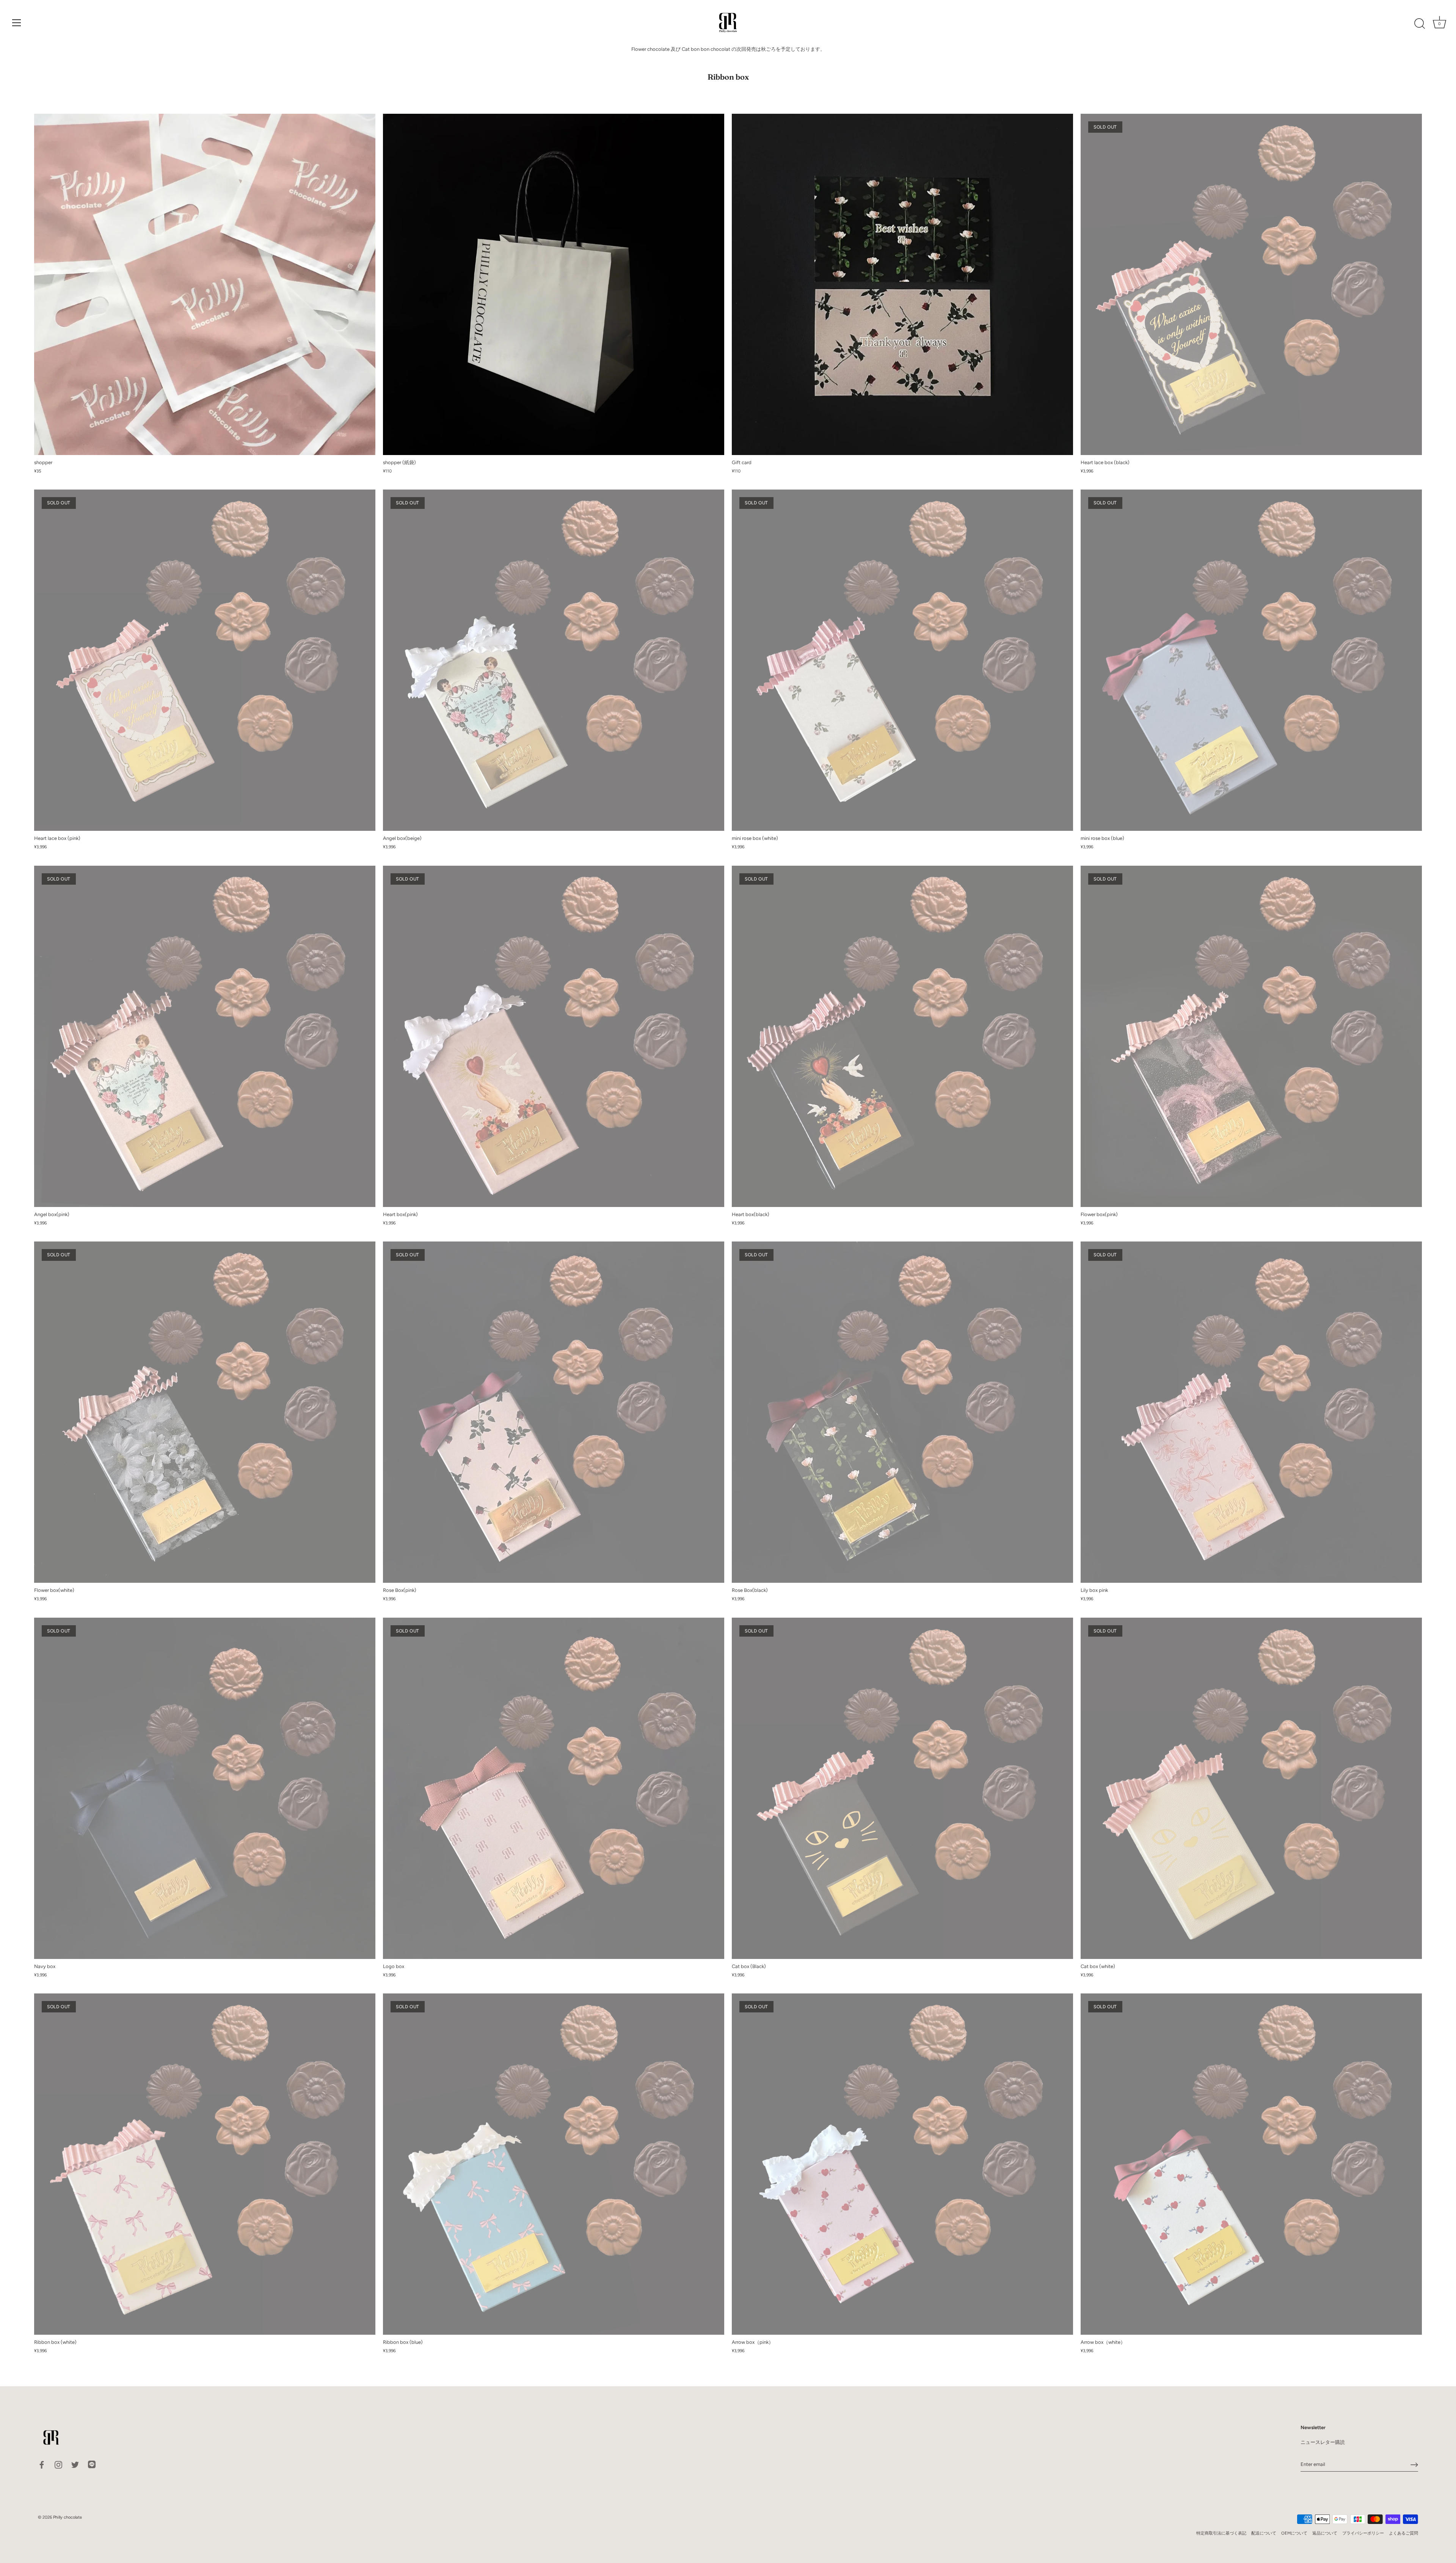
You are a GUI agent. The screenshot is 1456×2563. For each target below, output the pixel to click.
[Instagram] (58, 2464)
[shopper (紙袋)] (554, 284)
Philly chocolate (67, 2517)
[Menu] (17, 23)
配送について (1264, 2533)
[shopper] (205, 284)
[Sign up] (1414, 2465)
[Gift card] (902, 284)
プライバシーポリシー (1363, 2533)
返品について (1325, 2533)
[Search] (1420, 24)
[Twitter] (75, 2464)
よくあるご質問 (1403, 2533)
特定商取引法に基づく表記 (1221, 2533)
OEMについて (1294, 2533)
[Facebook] (42, 2464)
